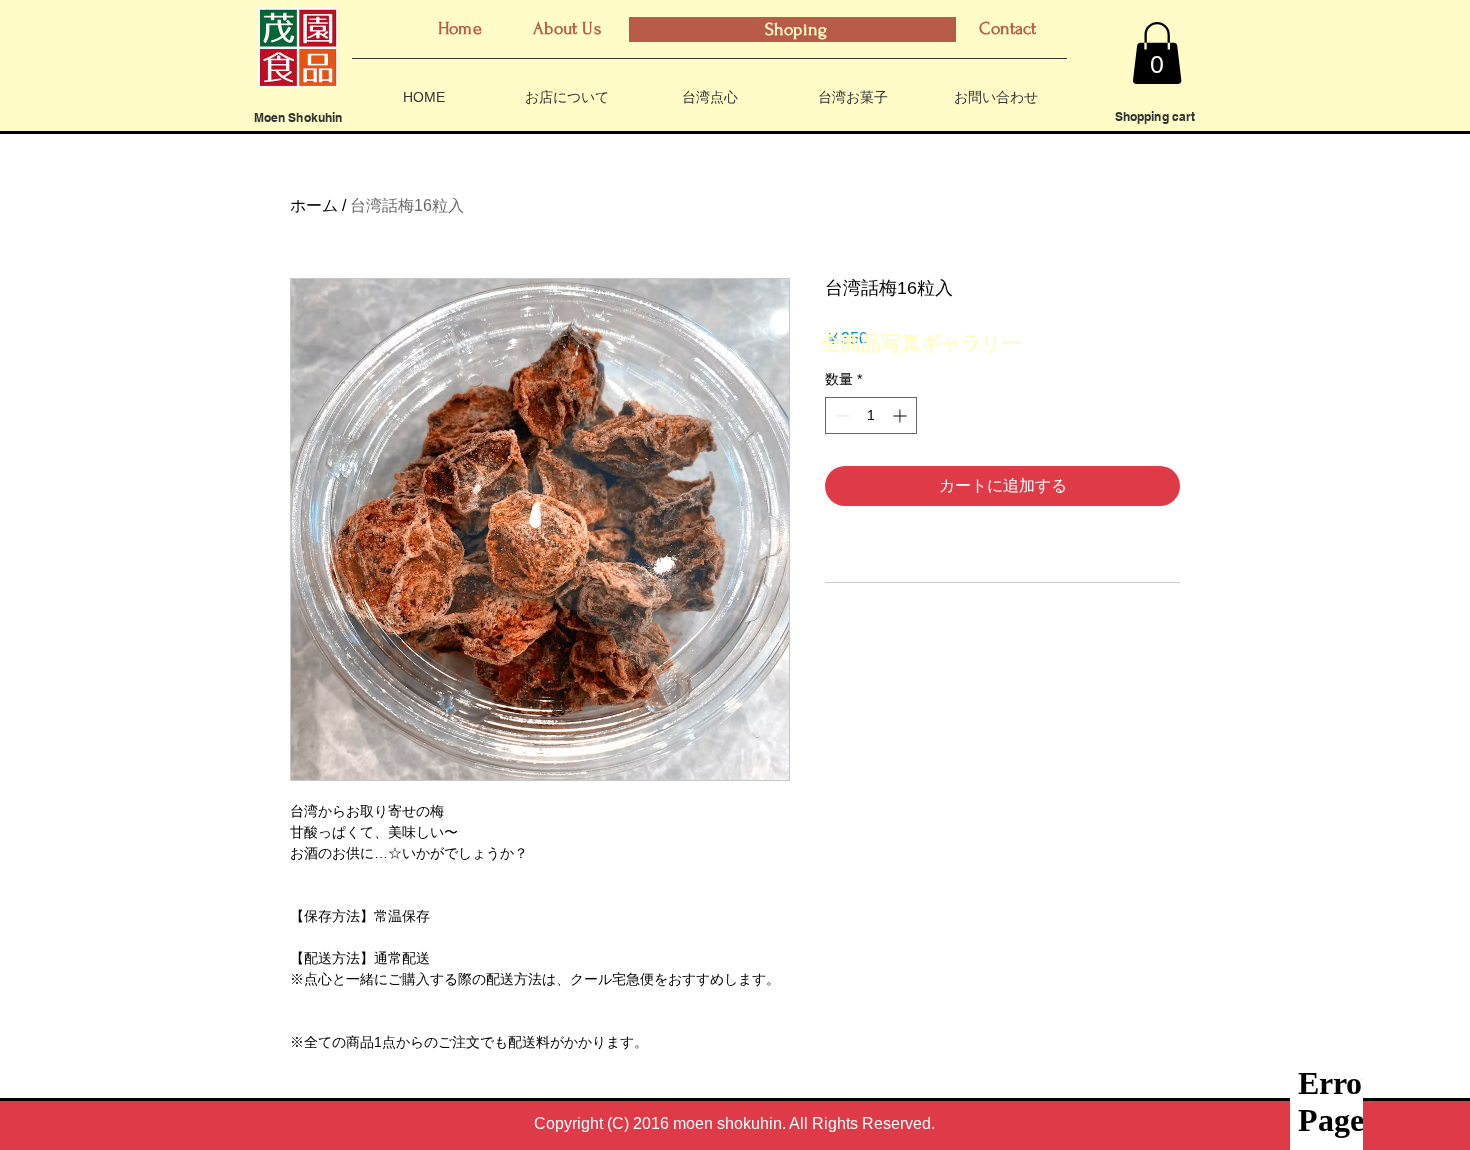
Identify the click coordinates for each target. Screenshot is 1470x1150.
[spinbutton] (871, 415)
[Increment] (901, 415)
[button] (1157, 53)
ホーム (314, 205)
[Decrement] (840, 415)
